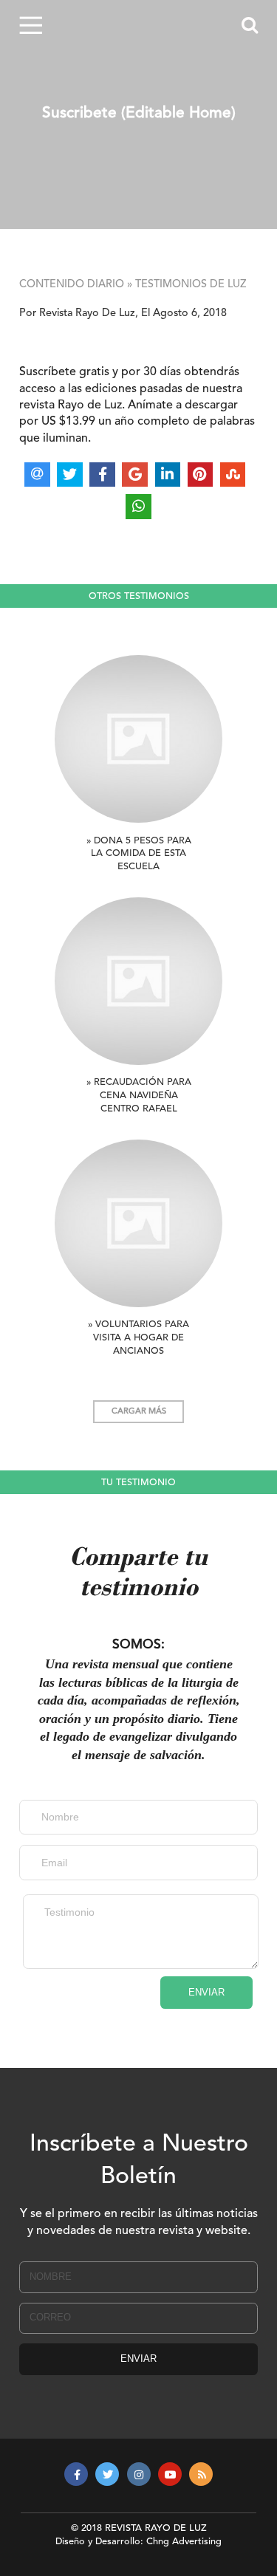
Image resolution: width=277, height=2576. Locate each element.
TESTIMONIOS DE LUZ (191, 285)
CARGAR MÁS (139, 1412)
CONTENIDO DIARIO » (76, 285)
